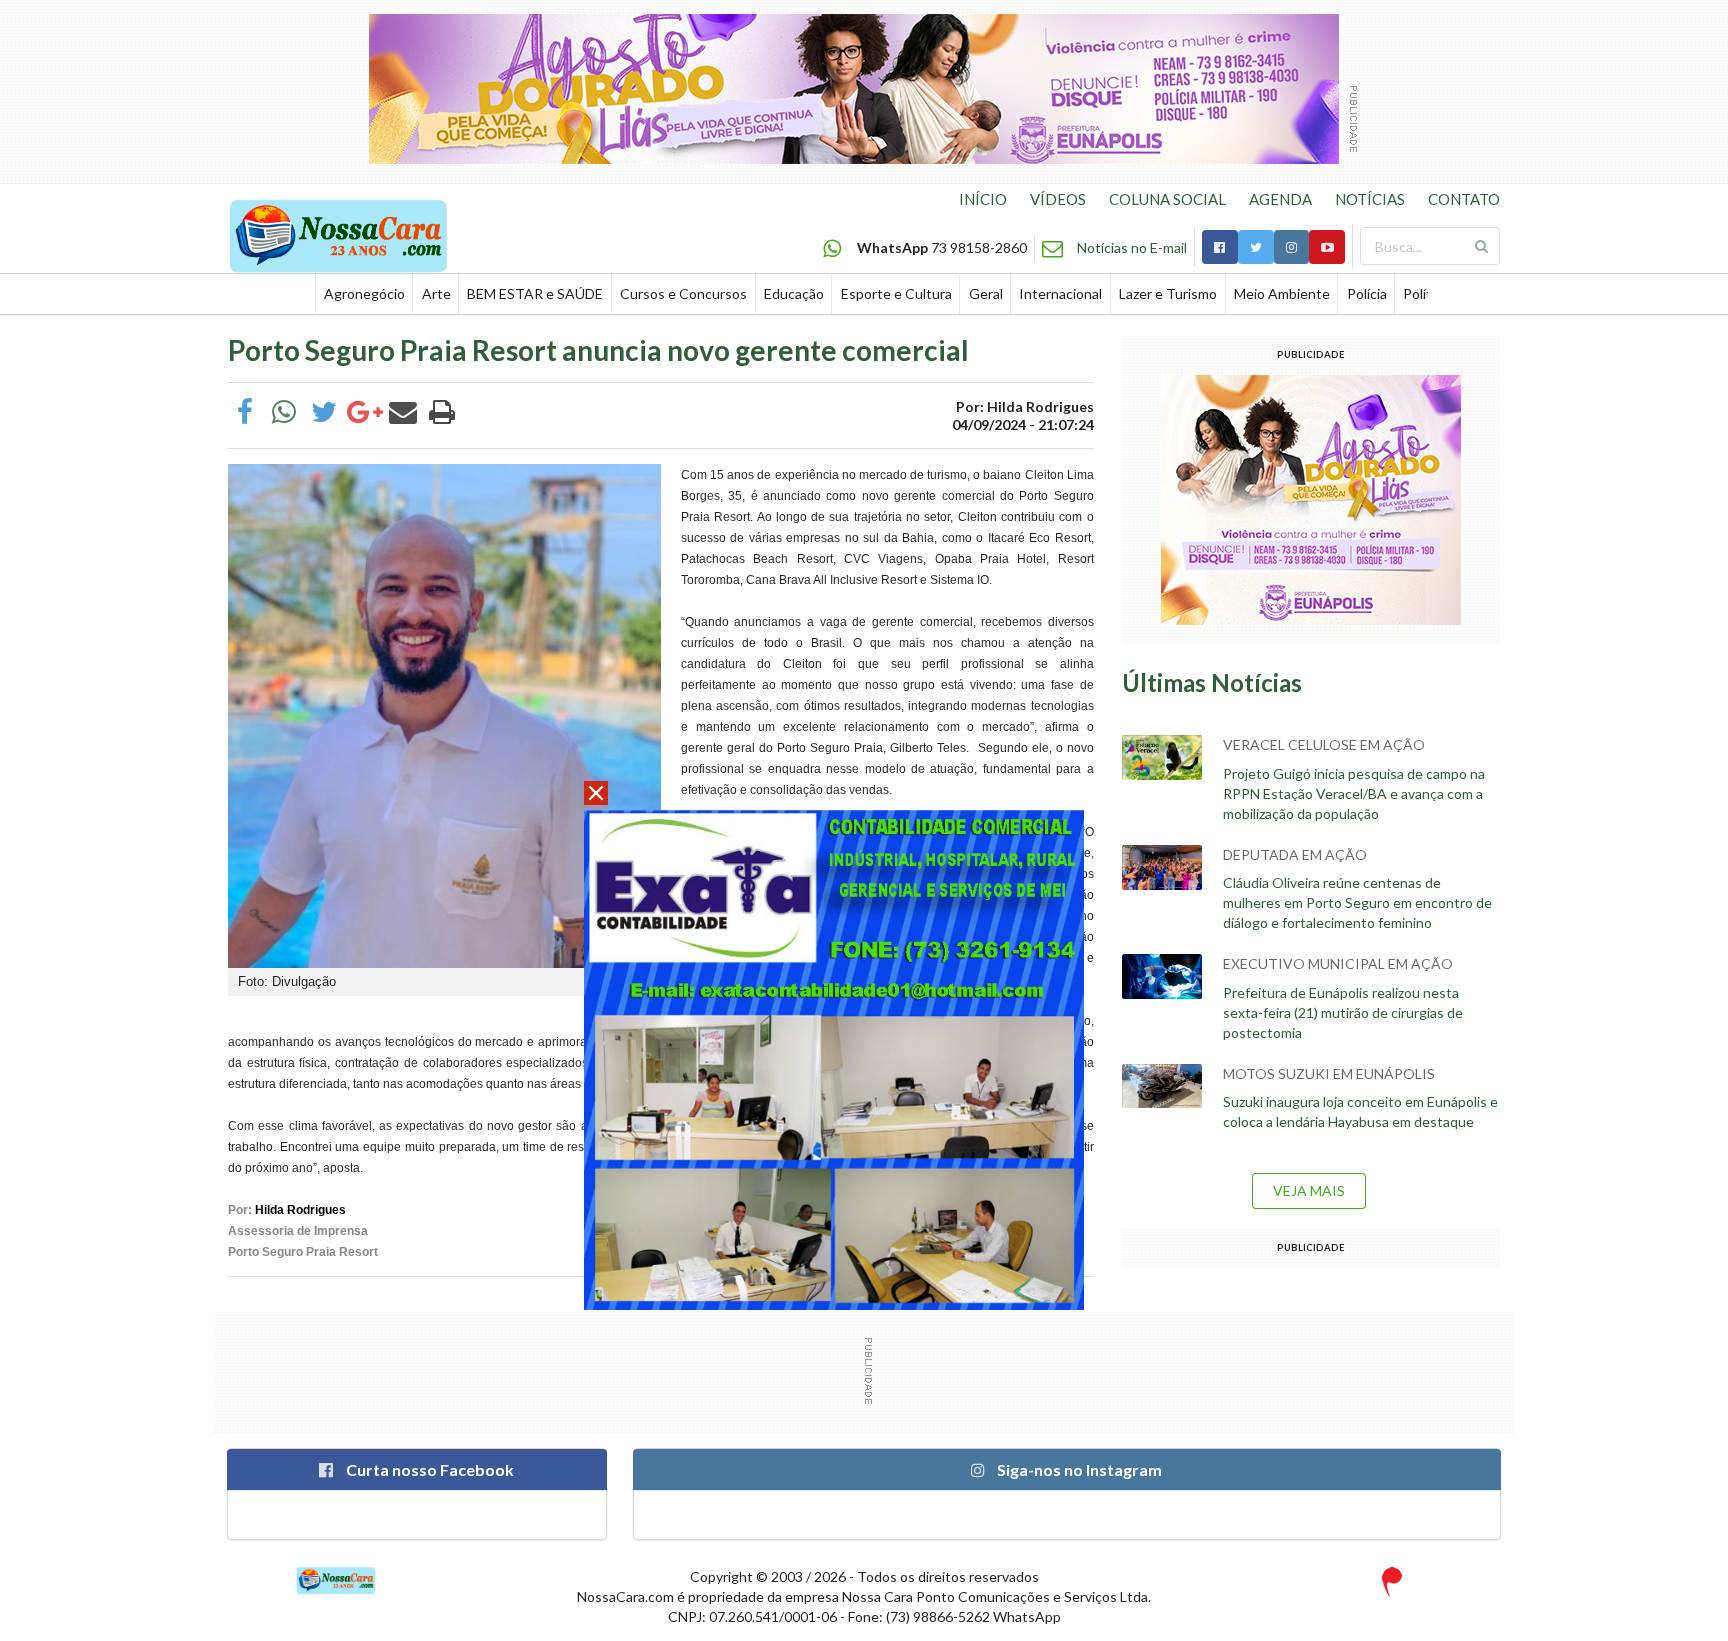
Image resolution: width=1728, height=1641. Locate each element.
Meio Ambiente (1282, 293)
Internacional (1060, 293)
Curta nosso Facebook (428, 1469)
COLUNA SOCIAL (1167, 199)
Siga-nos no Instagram (1078, 1469)
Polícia (1367, 293)
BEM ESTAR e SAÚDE (535, 293)
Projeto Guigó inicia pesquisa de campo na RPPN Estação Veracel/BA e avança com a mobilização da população (1354, 793)
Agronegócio (364, 293)
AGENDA (1280, 199)
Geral (986, 293)
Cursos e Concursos (683, 293)
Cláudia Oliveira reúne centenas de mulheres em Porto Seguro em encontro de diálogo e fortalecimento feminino (1357, 902)
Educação (794, 293)
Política (1426, 293)
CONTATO (1464, 199)
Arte (436, 293)
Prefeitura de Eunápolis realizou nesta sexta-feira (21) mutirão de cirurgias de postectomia (1343, 1012)
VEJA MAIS (1309, 1190)
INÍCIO (983, 199)
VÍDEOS (1058, 199)
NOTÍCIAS (1370, 199)
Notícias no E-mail (1132, 247)
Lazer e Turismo (1168, 293)
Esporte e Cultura (896, 293)
